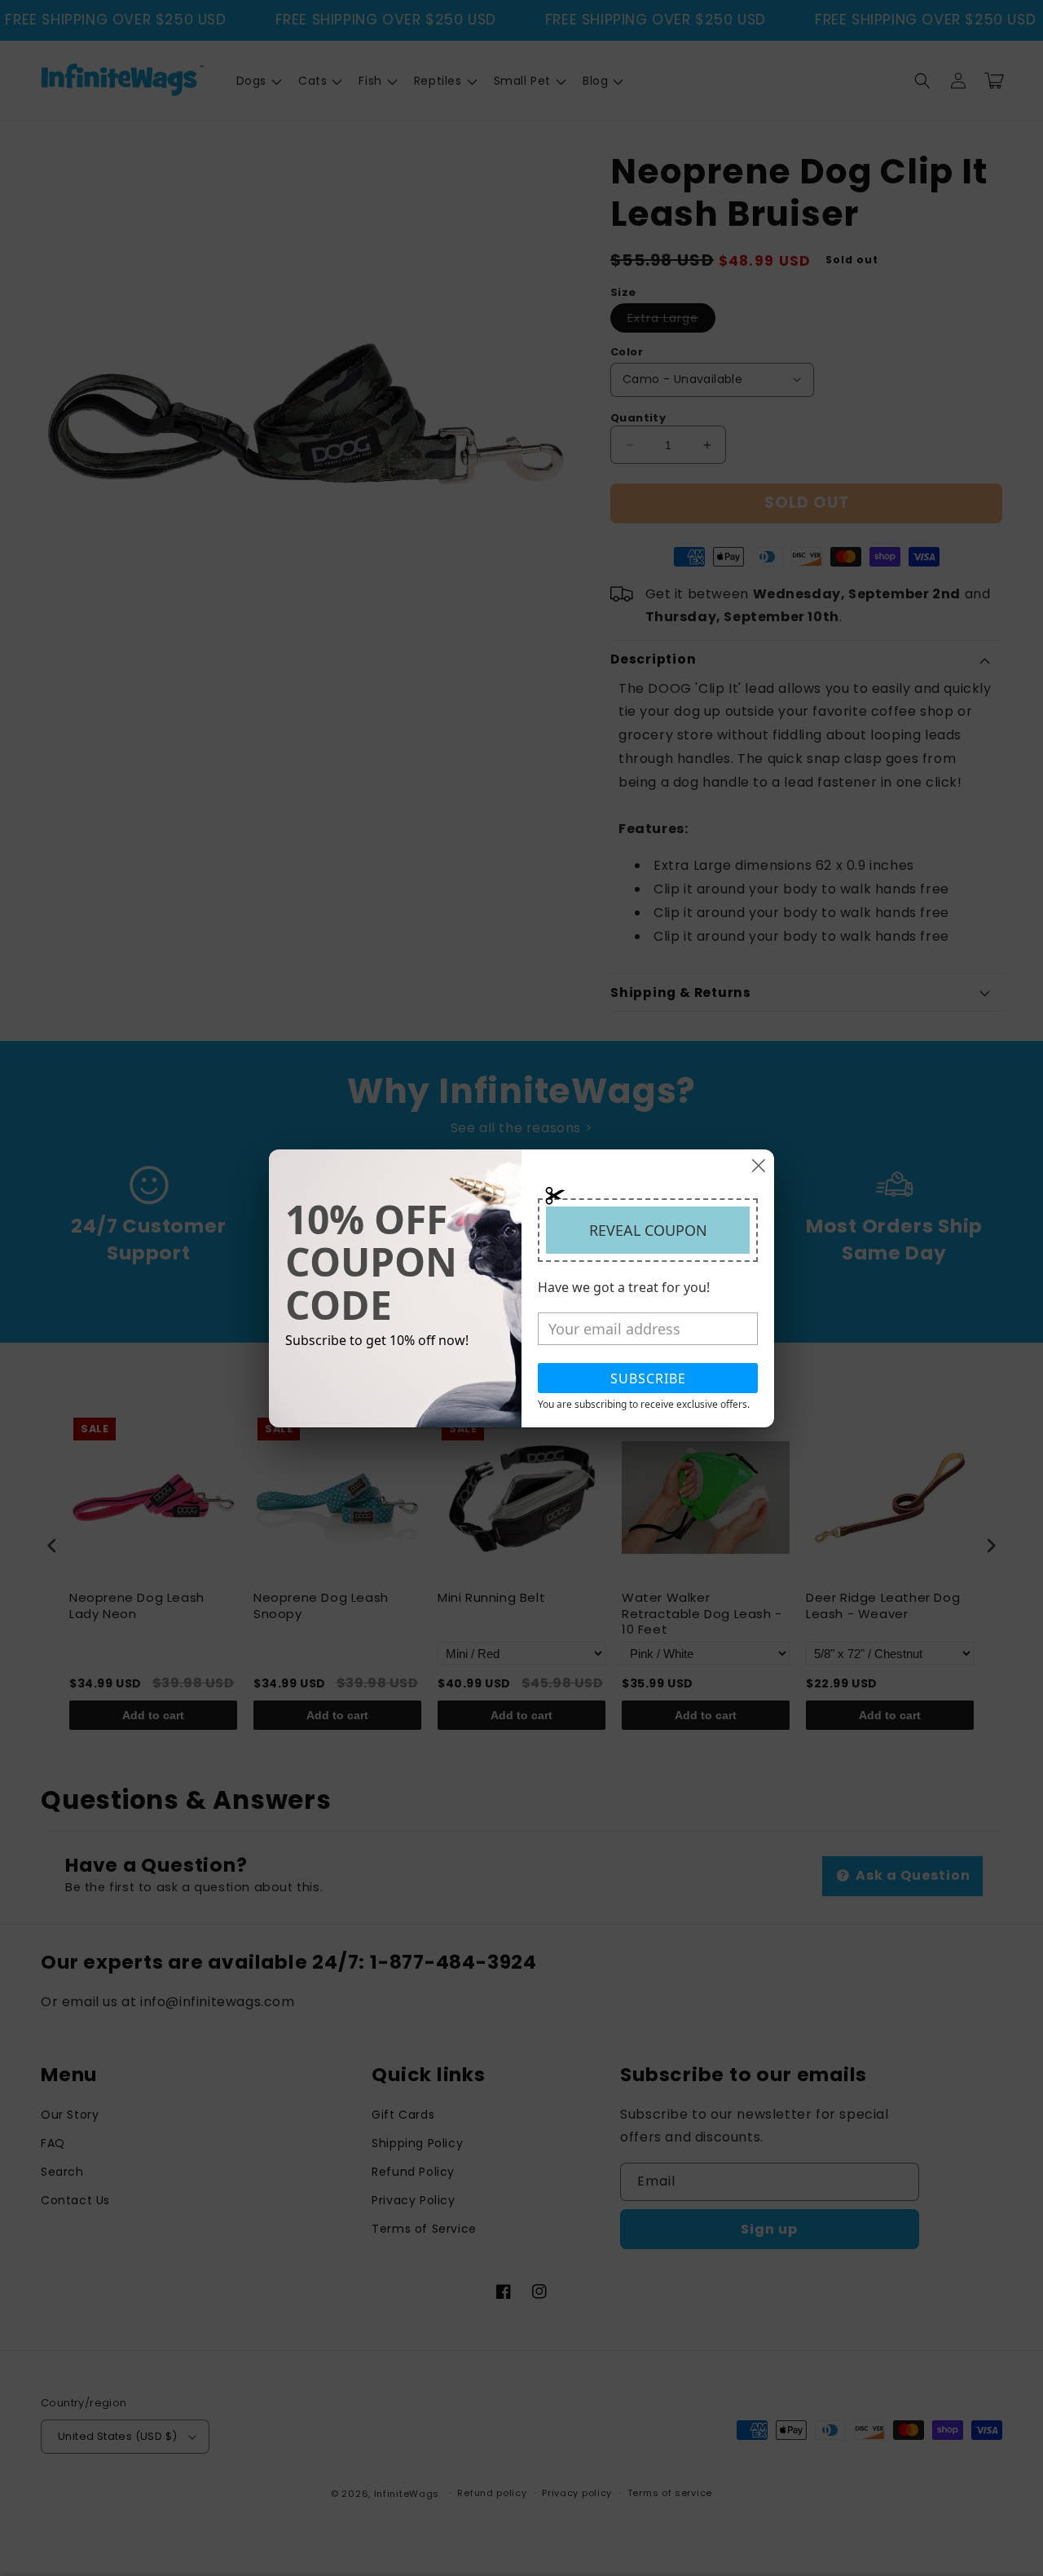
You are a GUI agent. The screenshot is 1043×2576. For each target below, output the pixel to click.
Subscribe (648, 1378)
